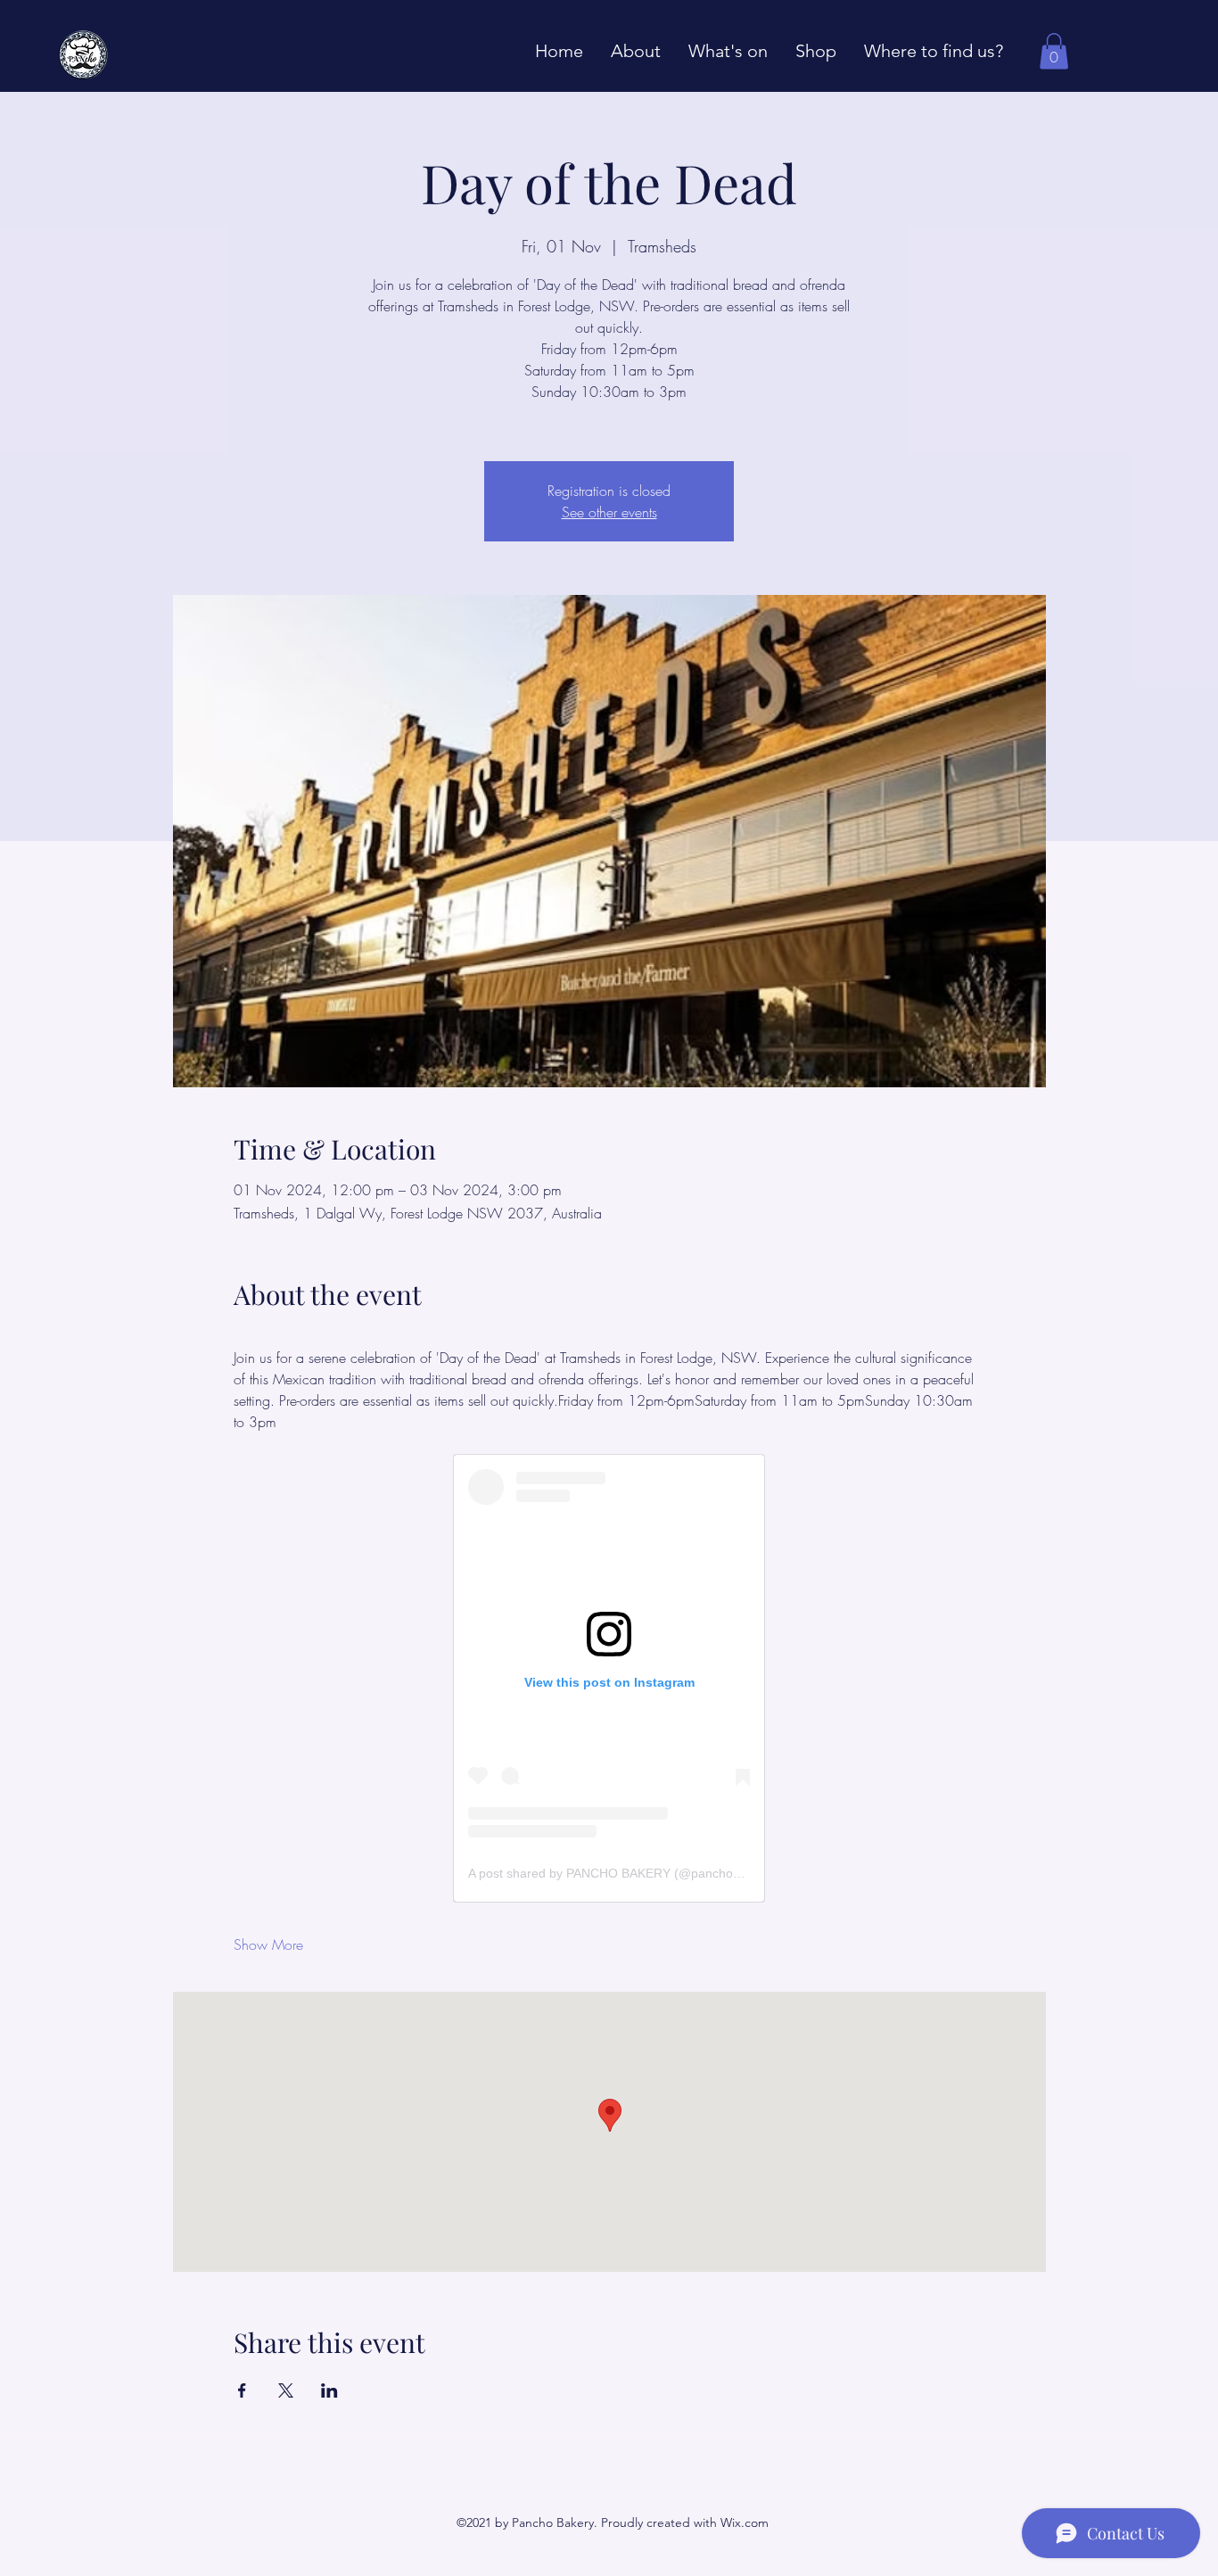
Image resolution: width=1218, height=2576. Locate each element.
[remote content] (609, 1678)
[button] (1054, 51)
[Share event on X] (286, 2390)
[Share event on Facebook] (242, 2390)
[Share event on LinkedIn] (329, 2390)
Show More (268, 1944)
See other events (609, 512)
